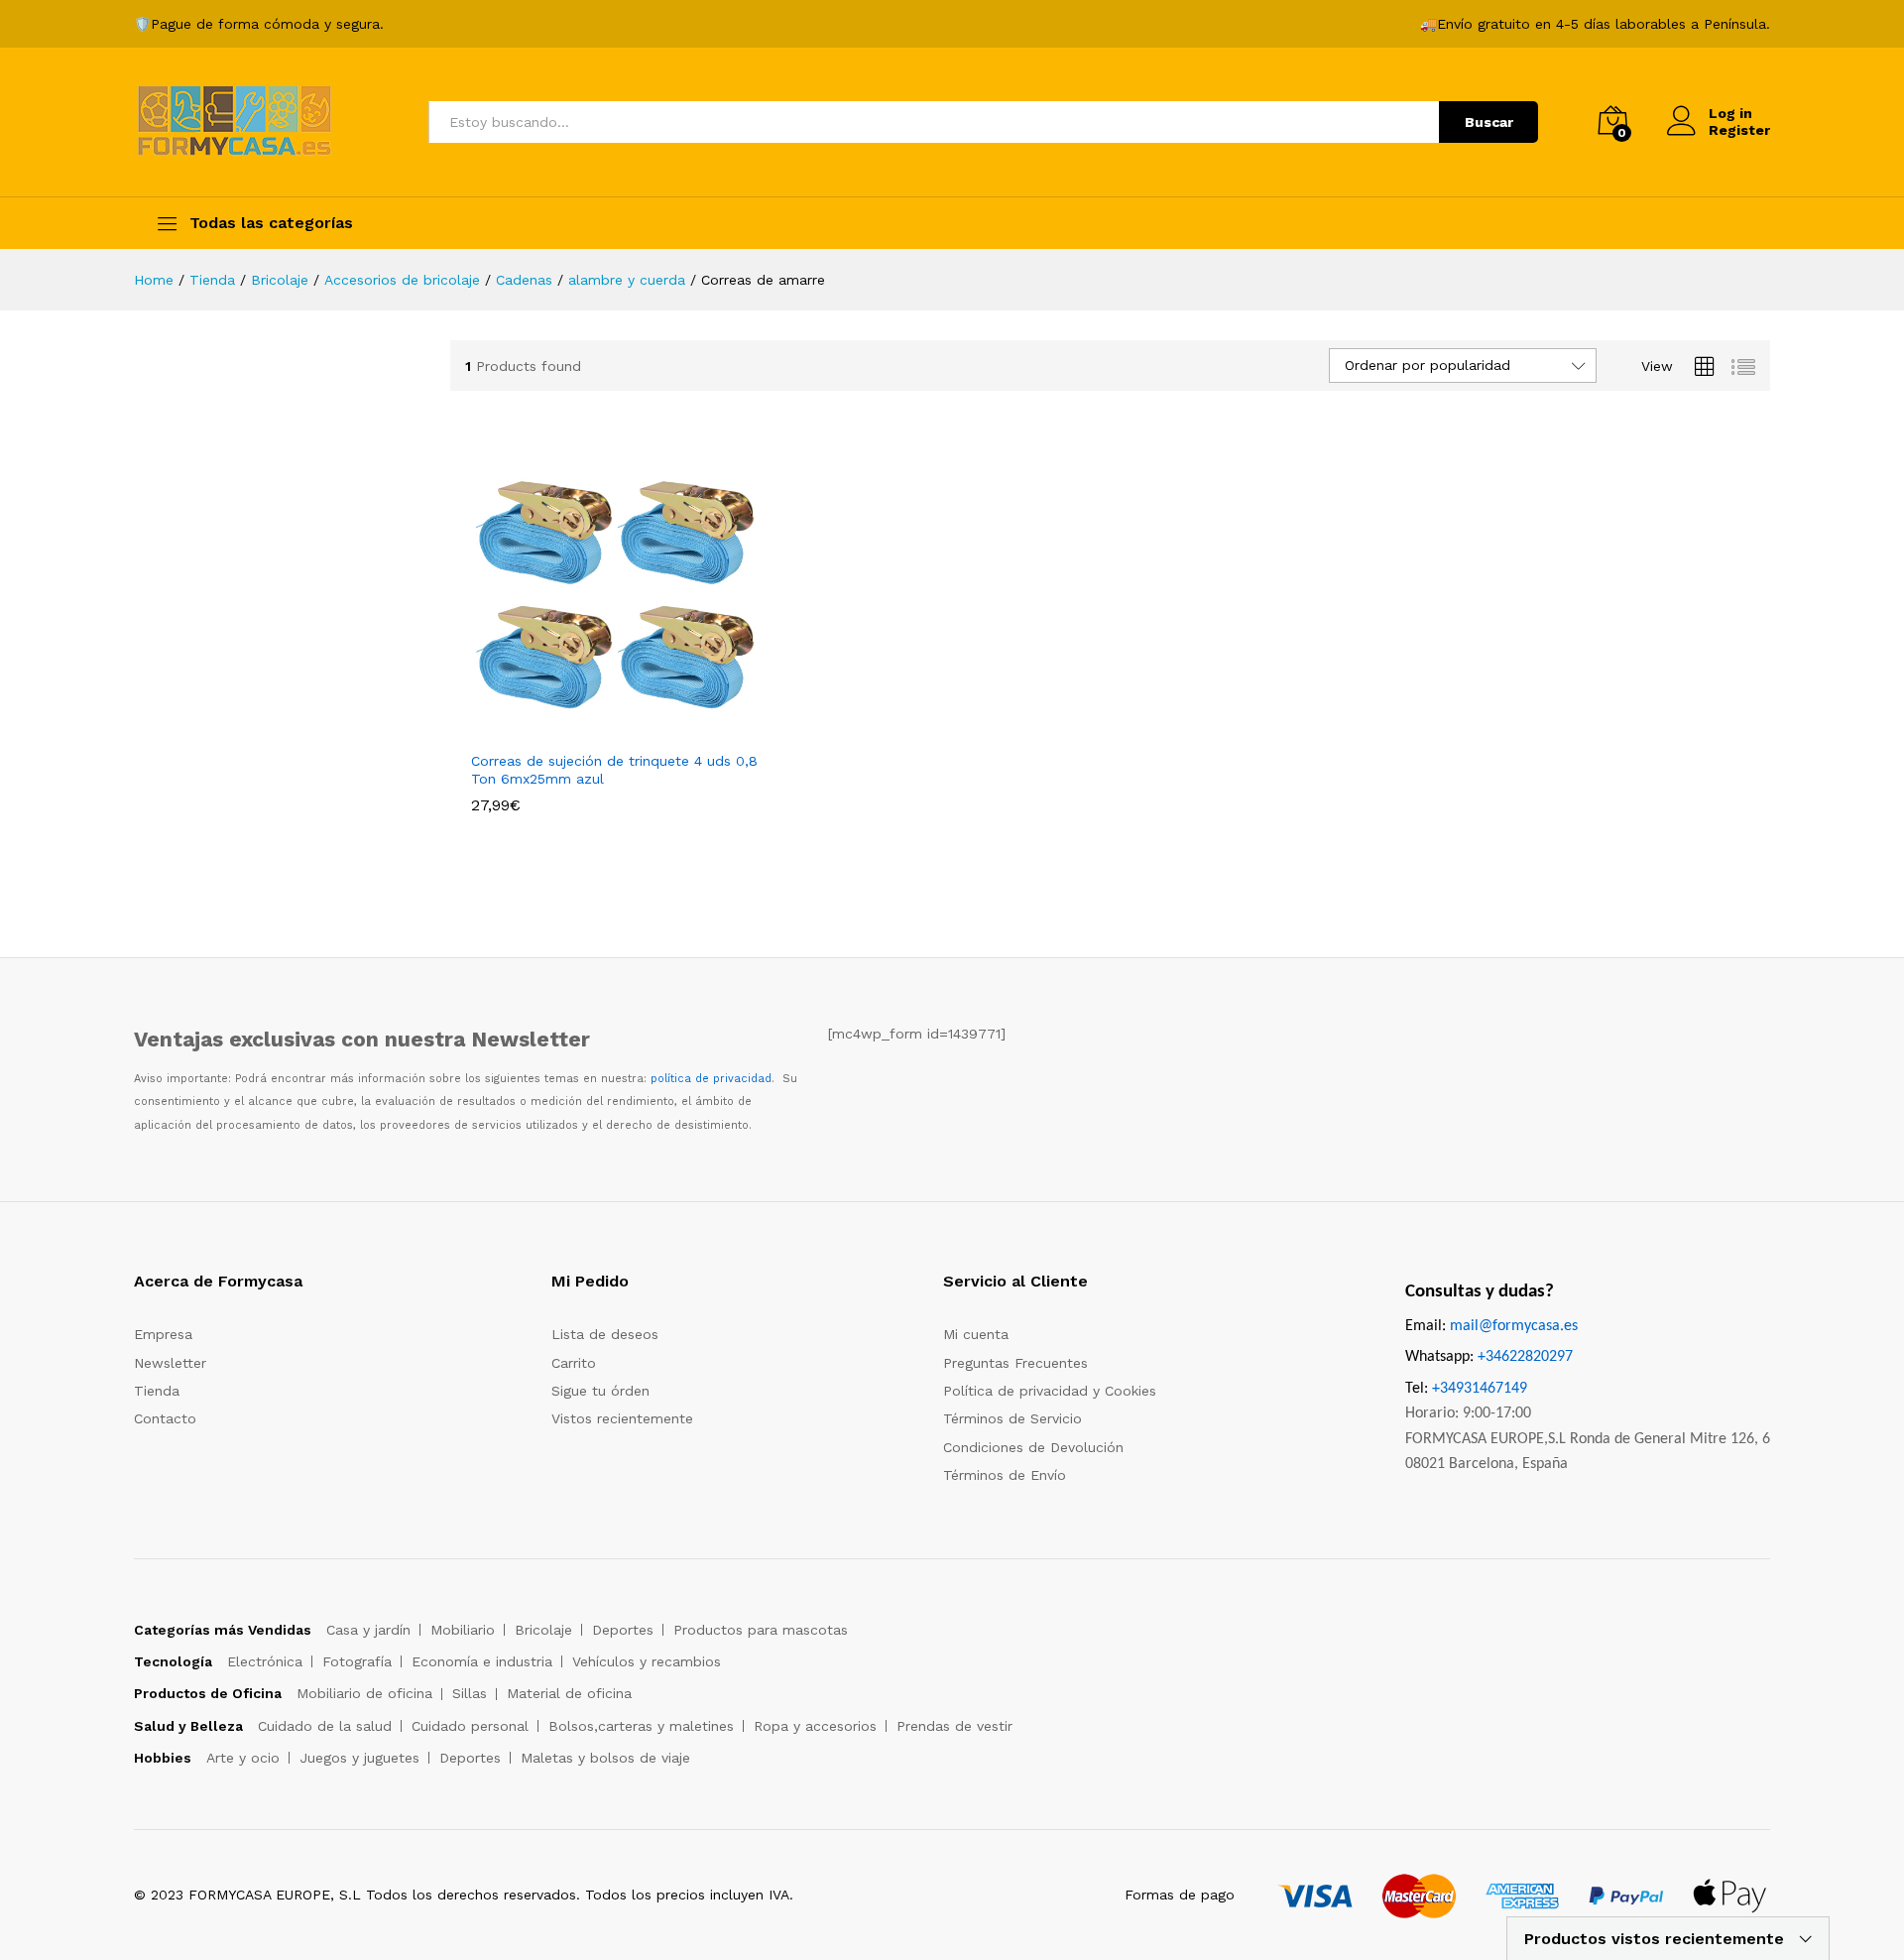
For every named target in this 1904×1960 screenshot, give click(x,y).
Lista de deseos (605, 1334)
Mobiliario (463, 1630)
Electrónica (265, 1661)
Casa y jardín (368, 1630)
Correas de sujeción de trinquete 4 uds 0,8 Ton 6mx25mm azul (614, 770)
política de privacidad (711, 1079)
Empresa (163, 1334)
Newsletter (170, 1363)
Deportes (623, 1630)
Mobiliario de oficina (364, 1693)
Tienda (157, 1391)
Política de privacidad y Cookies (1050, 1391)
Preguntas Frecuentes (1015, 1363)
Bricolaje (543, 1630)
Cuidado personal (470, 1726)
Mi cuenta (976, 1334)
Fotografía (357, 1661)
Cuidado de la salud (325, 1726)
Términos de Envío (1005, 1475)
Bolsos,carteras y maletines (641, 1726)
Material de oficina (569, 1693)
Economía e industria (482, 1661)
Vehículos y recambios (647, 1661)
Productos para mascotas (761, 1630)
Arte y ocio (243, 1758)
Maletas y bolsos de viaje (605, 1758)
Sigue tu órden (600, 1391)
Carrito (574, 1363)
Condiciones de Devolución (1033, 1447)
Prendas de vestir (954, 1726)
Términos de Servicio (1012, 1418)
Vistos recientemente (622, 1418)
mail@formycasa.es (1514, 1326)
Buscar (1489, 122)
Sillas (470, 1693)
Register (1739, 130)
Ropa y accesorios (815, 1726)
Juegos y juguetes (359, 1758)
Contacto (165, 1418)
